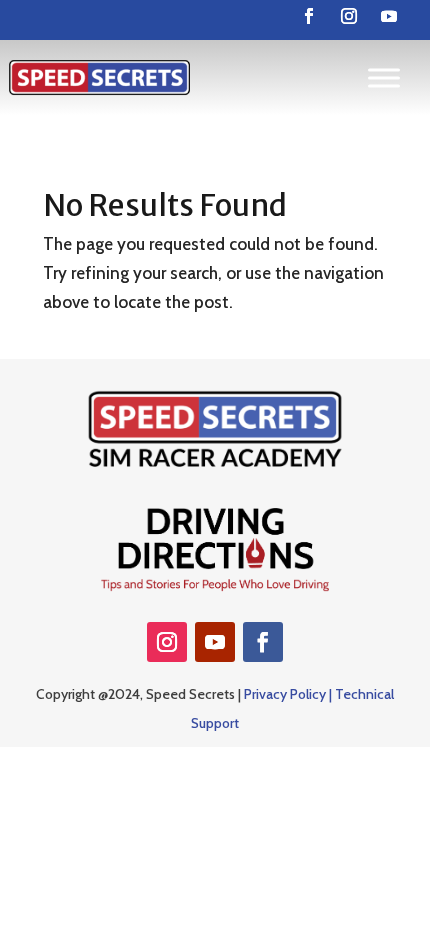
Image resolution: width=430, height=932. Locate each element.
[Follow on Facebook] (309, 16)
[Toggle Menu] (384, 77)
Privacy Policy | (289, 694)
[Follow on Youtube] (389, 16)
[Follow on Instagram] (349, 16)
